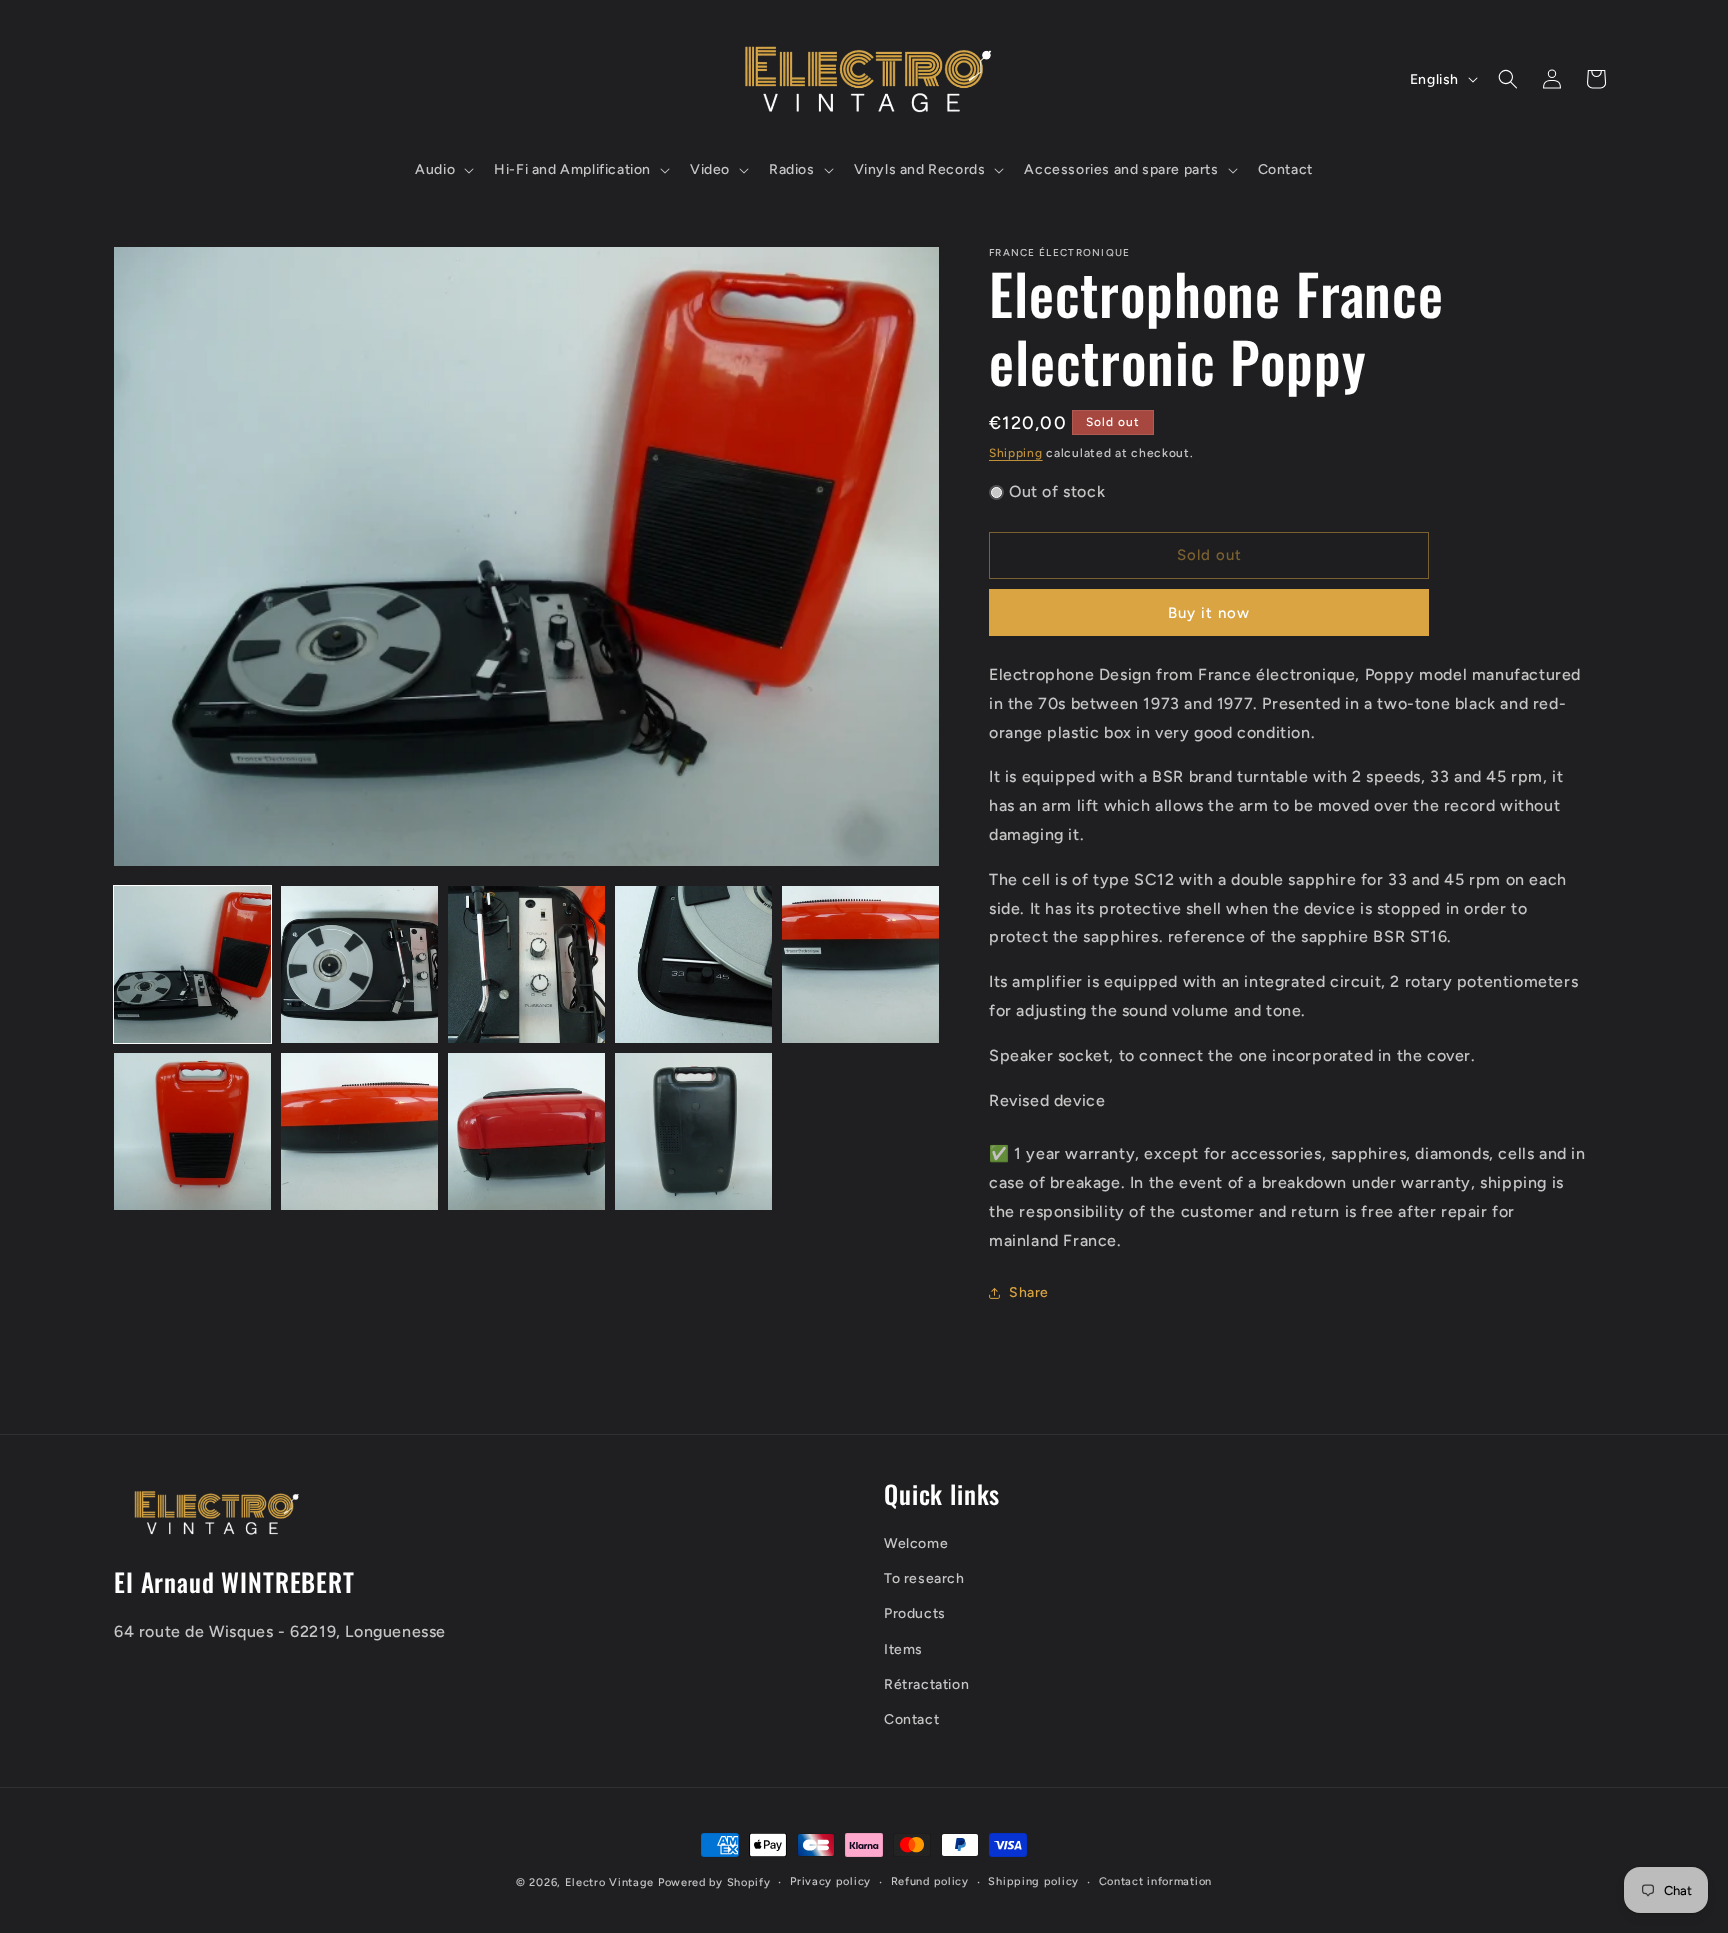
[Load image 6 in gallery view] (192, 1131)
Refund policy (930, 1881)
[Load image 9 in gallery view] (693, 1131)
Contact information (1155, 1881)
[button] (442, 170)
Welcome (916, 1543)
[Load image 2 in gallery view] (359, 964)
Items (903, 1649)
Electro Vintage (610, 1882)
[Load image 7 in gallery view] (359, 1131)
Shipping (1016, 453)
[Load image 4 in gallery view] (693, 964)
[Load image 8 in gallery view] (526, 1131)
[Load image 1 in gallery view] (192, 964)
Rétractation (926, 1684)
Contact (911, 1719)
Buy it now (1209, 613)
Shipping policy (1033, 1881)
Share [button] (1029, 1292)
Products (915, 1614)
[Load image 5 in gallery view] (860, 964)
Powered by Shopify (714, 1882)
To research (924, 1578)
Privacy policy (830, 1881)
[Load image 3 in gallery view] (526, 964)
